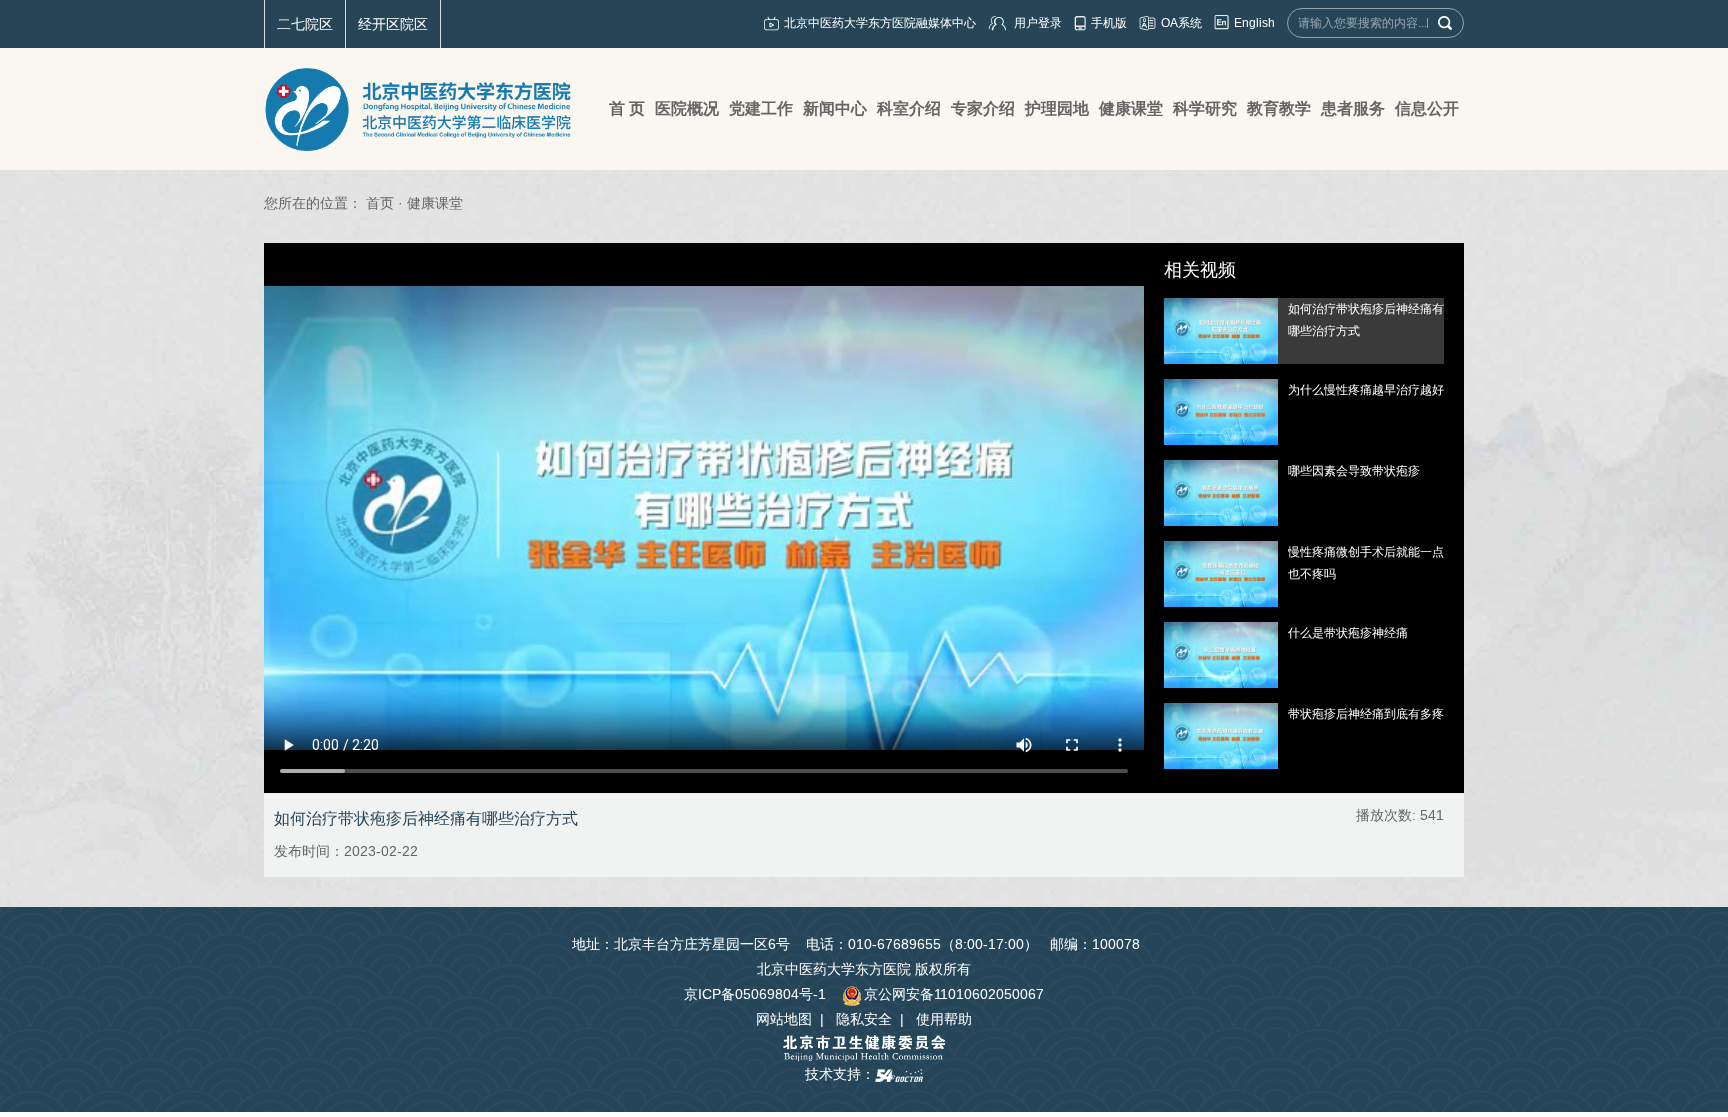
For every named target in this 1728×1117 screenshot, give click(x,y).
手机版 (1109, 23)
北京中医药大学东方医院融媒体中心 (880, 23)
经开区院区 (393, 24)
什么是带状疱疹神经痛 (1348, 633)
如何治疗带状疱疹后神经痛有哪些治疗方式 (1366, 320)
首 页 (627, 108)
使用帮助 (944, 1019)
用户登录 (1038, 23)
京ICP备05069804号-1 (755, 994)
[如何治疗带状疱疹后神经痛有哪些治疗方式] (1221, 330)
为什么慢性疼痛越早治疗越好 (1366, 390)
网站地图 (784, 1019)
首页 (380, 203)
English (1254, 23)
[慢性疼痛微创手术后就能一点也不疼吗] (1221, 573)
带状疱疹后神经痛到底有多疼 (1366, 714)
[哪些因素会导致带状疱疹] (1221, 492)
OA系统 (1181, 23)
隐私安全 (864, 1019)
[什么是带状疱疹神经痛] (1221, 654)
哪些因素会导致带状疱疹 (1354, 471)
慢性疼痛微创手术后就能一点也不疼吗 (1366, 563)
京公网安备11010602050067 (954, 994)
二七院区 (305, 24)
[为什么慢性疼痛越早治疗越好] (1221, 411)
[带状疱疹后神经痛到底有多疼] (1221, 735)
